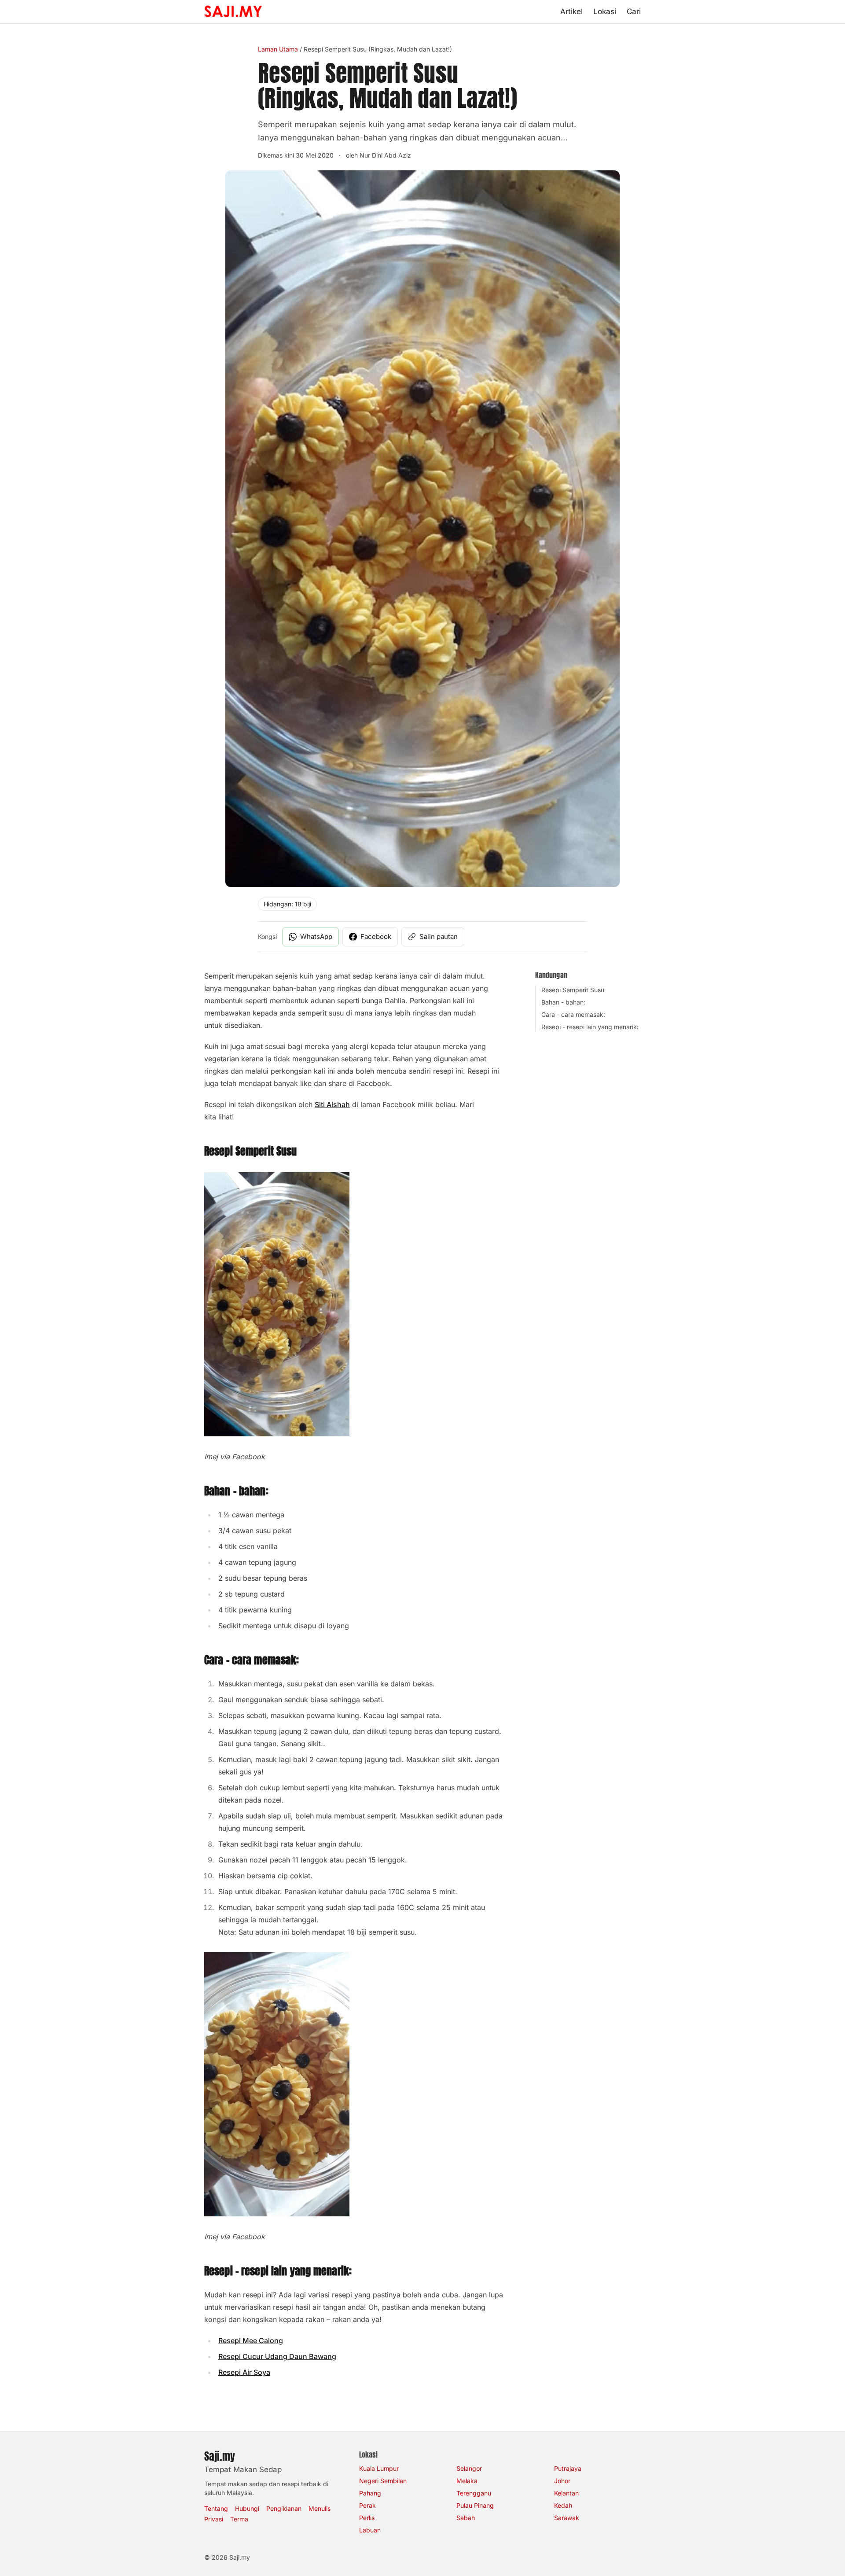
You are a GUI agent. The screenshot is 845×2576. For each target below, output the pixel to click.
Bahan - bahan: (563, 1002)
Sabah (466, 2518)
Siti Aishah (332, 1104)
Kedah (563, 2505)
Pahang (370, 2493)
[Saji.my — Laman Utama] (233, 11)
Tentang (216, 2508)
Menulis (320, 2508)
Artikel (571, 11)
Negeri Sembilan (383, 2481)
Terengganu (474, 2493)
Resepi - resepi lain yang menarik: (590, 1027)
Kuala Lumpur (379, 2468)
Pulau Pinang (475, 2505)
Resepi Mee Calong (251, 2340)
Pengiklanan (284, 2508)
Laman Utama (278, 49)
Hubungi (247, 2508)
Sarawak (567, 2518)
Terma (239, 2519)
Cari (634, 11)
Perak (367, 2505)
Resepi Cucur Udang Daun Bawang (277, 2356)
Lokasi (605, 11)
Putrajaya (568, 2468)
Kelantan (566, 2493)
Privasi (214, 2519)
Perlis (367, 2518)
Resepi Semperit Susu (573, 990)
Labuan (370, 2530)
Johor (562, 2481)
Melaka (467, 2481)
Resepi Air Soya (244, 2372)
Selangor (469, 2468)
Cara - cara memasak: (573, 1014)
